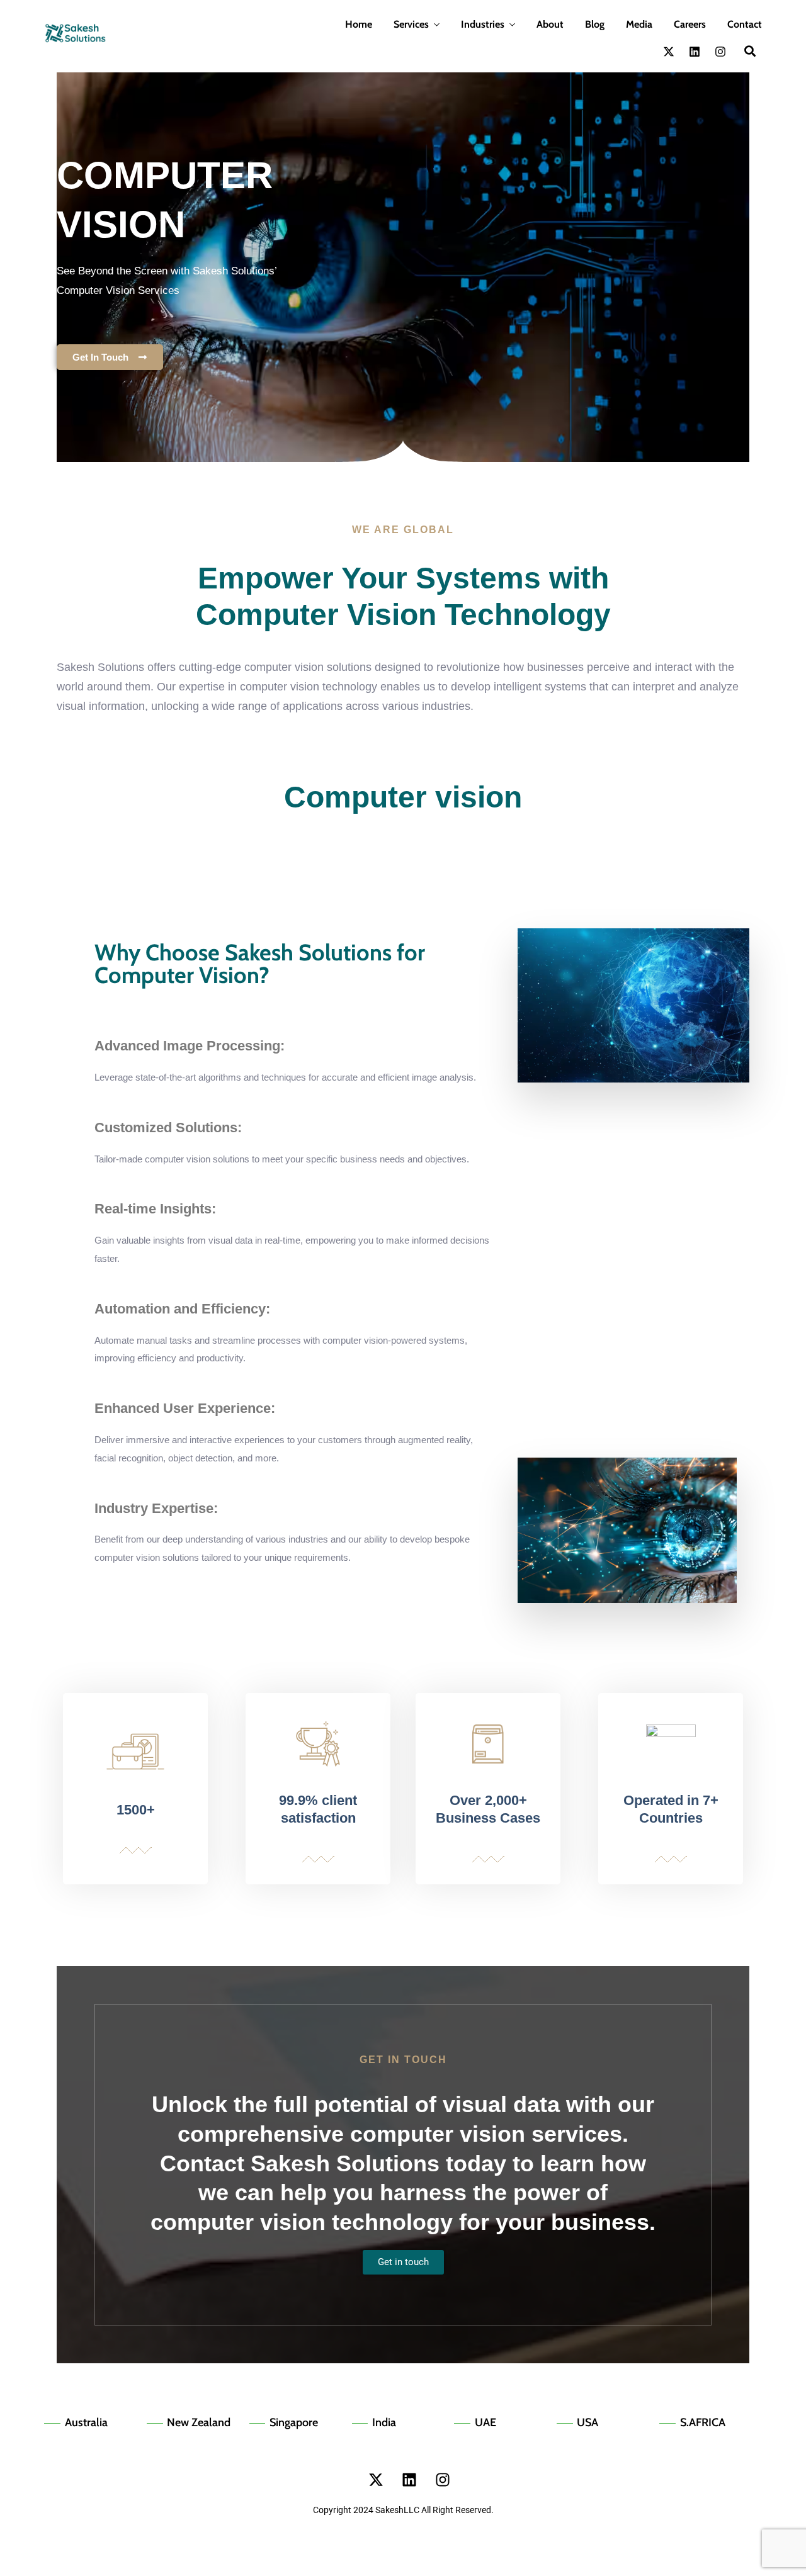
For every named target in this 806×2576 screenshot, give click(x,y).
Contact (745, 24)
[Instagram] (720, 52)
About (550, 24)
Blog (595, 24)
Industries (483, 24)
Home (359, 24)
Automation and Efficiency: (182, 1309)
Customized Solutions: (168, 1128)
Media (639, 24)
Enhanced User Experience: (185, 1408)
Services (411, 24)
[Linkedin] (695, 52)
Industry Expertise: (156, 1508)
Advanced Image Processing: (190, 1046)
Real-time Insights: (155, 1209)
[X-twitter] (669, 52)
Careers (690, 24)
